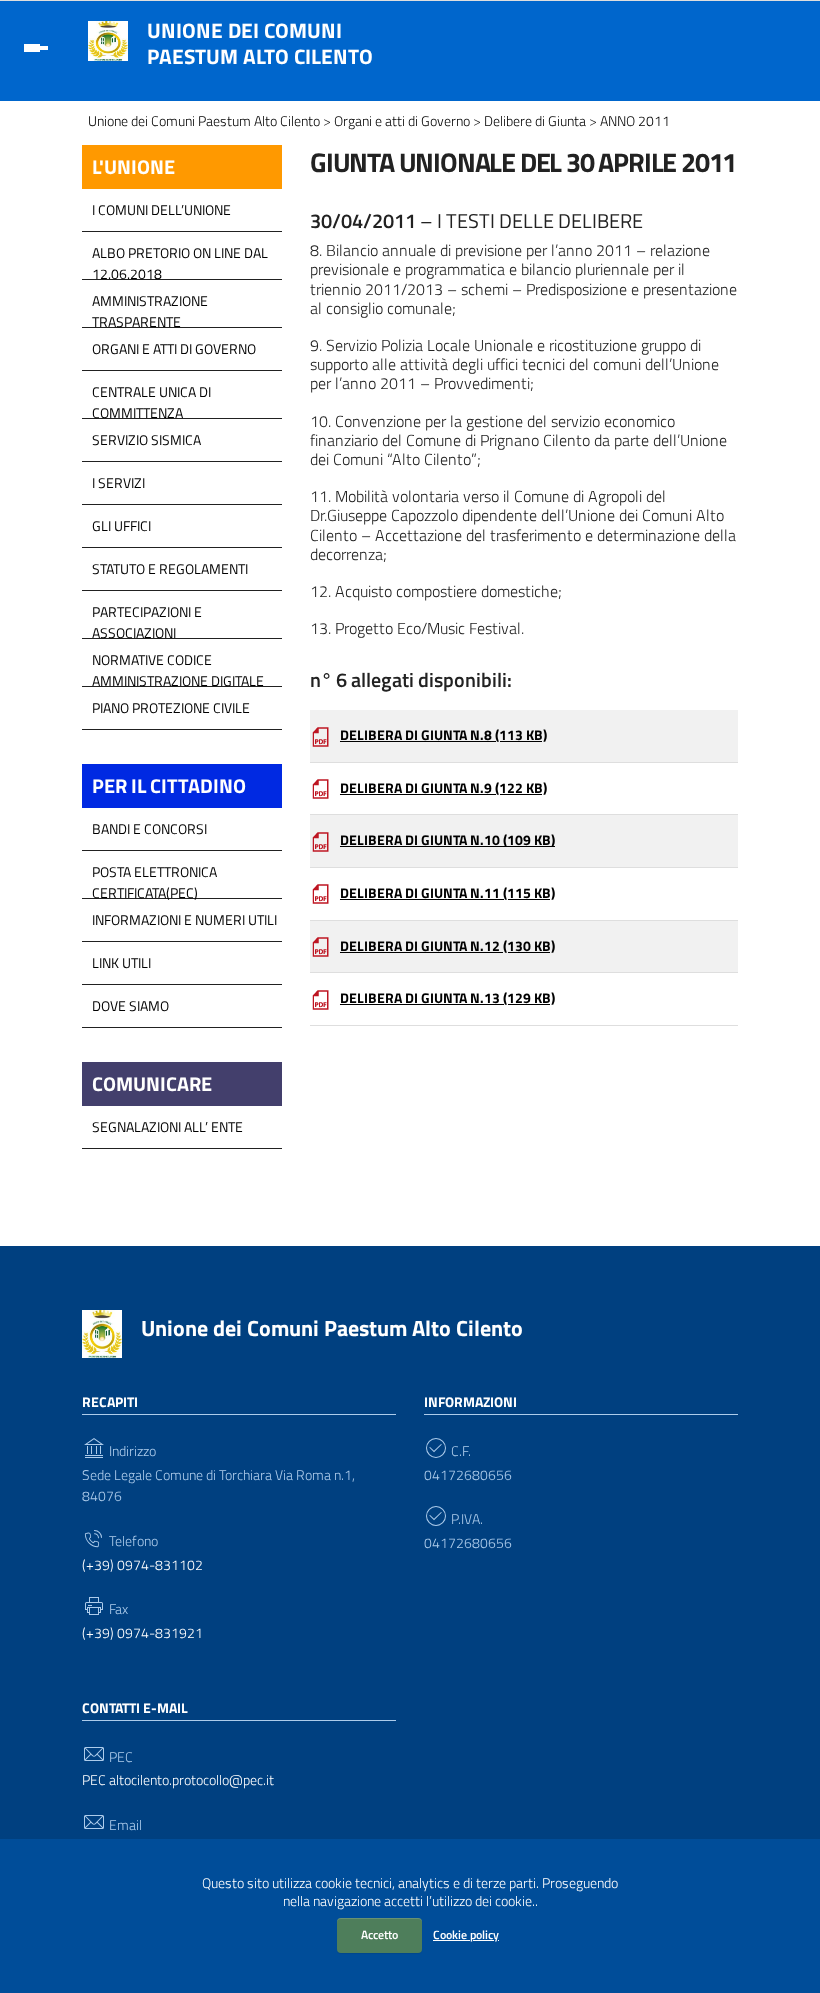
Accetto (379, 1934)
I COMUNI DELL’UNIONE (161, 209)
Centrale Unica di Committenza (151, 397)
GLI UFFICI (121, 525)
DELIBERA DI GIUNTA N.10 (447, 840)
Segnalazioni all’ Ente (167, 1126)
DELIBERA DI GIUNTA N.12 (447, 946)
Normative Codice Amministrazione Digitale (178, 665)
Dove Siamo (130, 1005)
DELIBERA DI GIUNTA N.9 (443, 788)
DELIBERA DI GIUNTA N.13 (447, 998)
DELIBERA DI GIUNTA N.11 (447, 893)
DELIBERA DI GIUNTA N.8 (443, 735)
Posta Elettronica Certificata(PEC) (154, 877)
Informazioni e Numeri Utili (184, 919)
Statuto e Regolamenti (170, 568)
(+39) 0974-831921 (142, 1633)
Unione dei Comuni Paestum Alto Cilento (260, 43)
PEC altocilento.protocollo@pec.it (178, 1780)
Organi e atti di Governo (174, 348)
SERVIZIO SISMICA (146, 439)
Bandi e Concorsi (149, 828)
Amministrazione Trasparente (150, 306)
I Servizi (118, 482)
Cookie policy (466, 1934)
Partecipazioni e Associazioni (147, 617)
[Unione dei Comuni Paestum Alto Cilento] (108, 39)
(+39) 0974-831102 (142, 1565)
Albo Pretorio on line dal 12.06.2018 (180, 258)
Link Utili (121, 962)
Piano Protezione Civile (171, 707)
